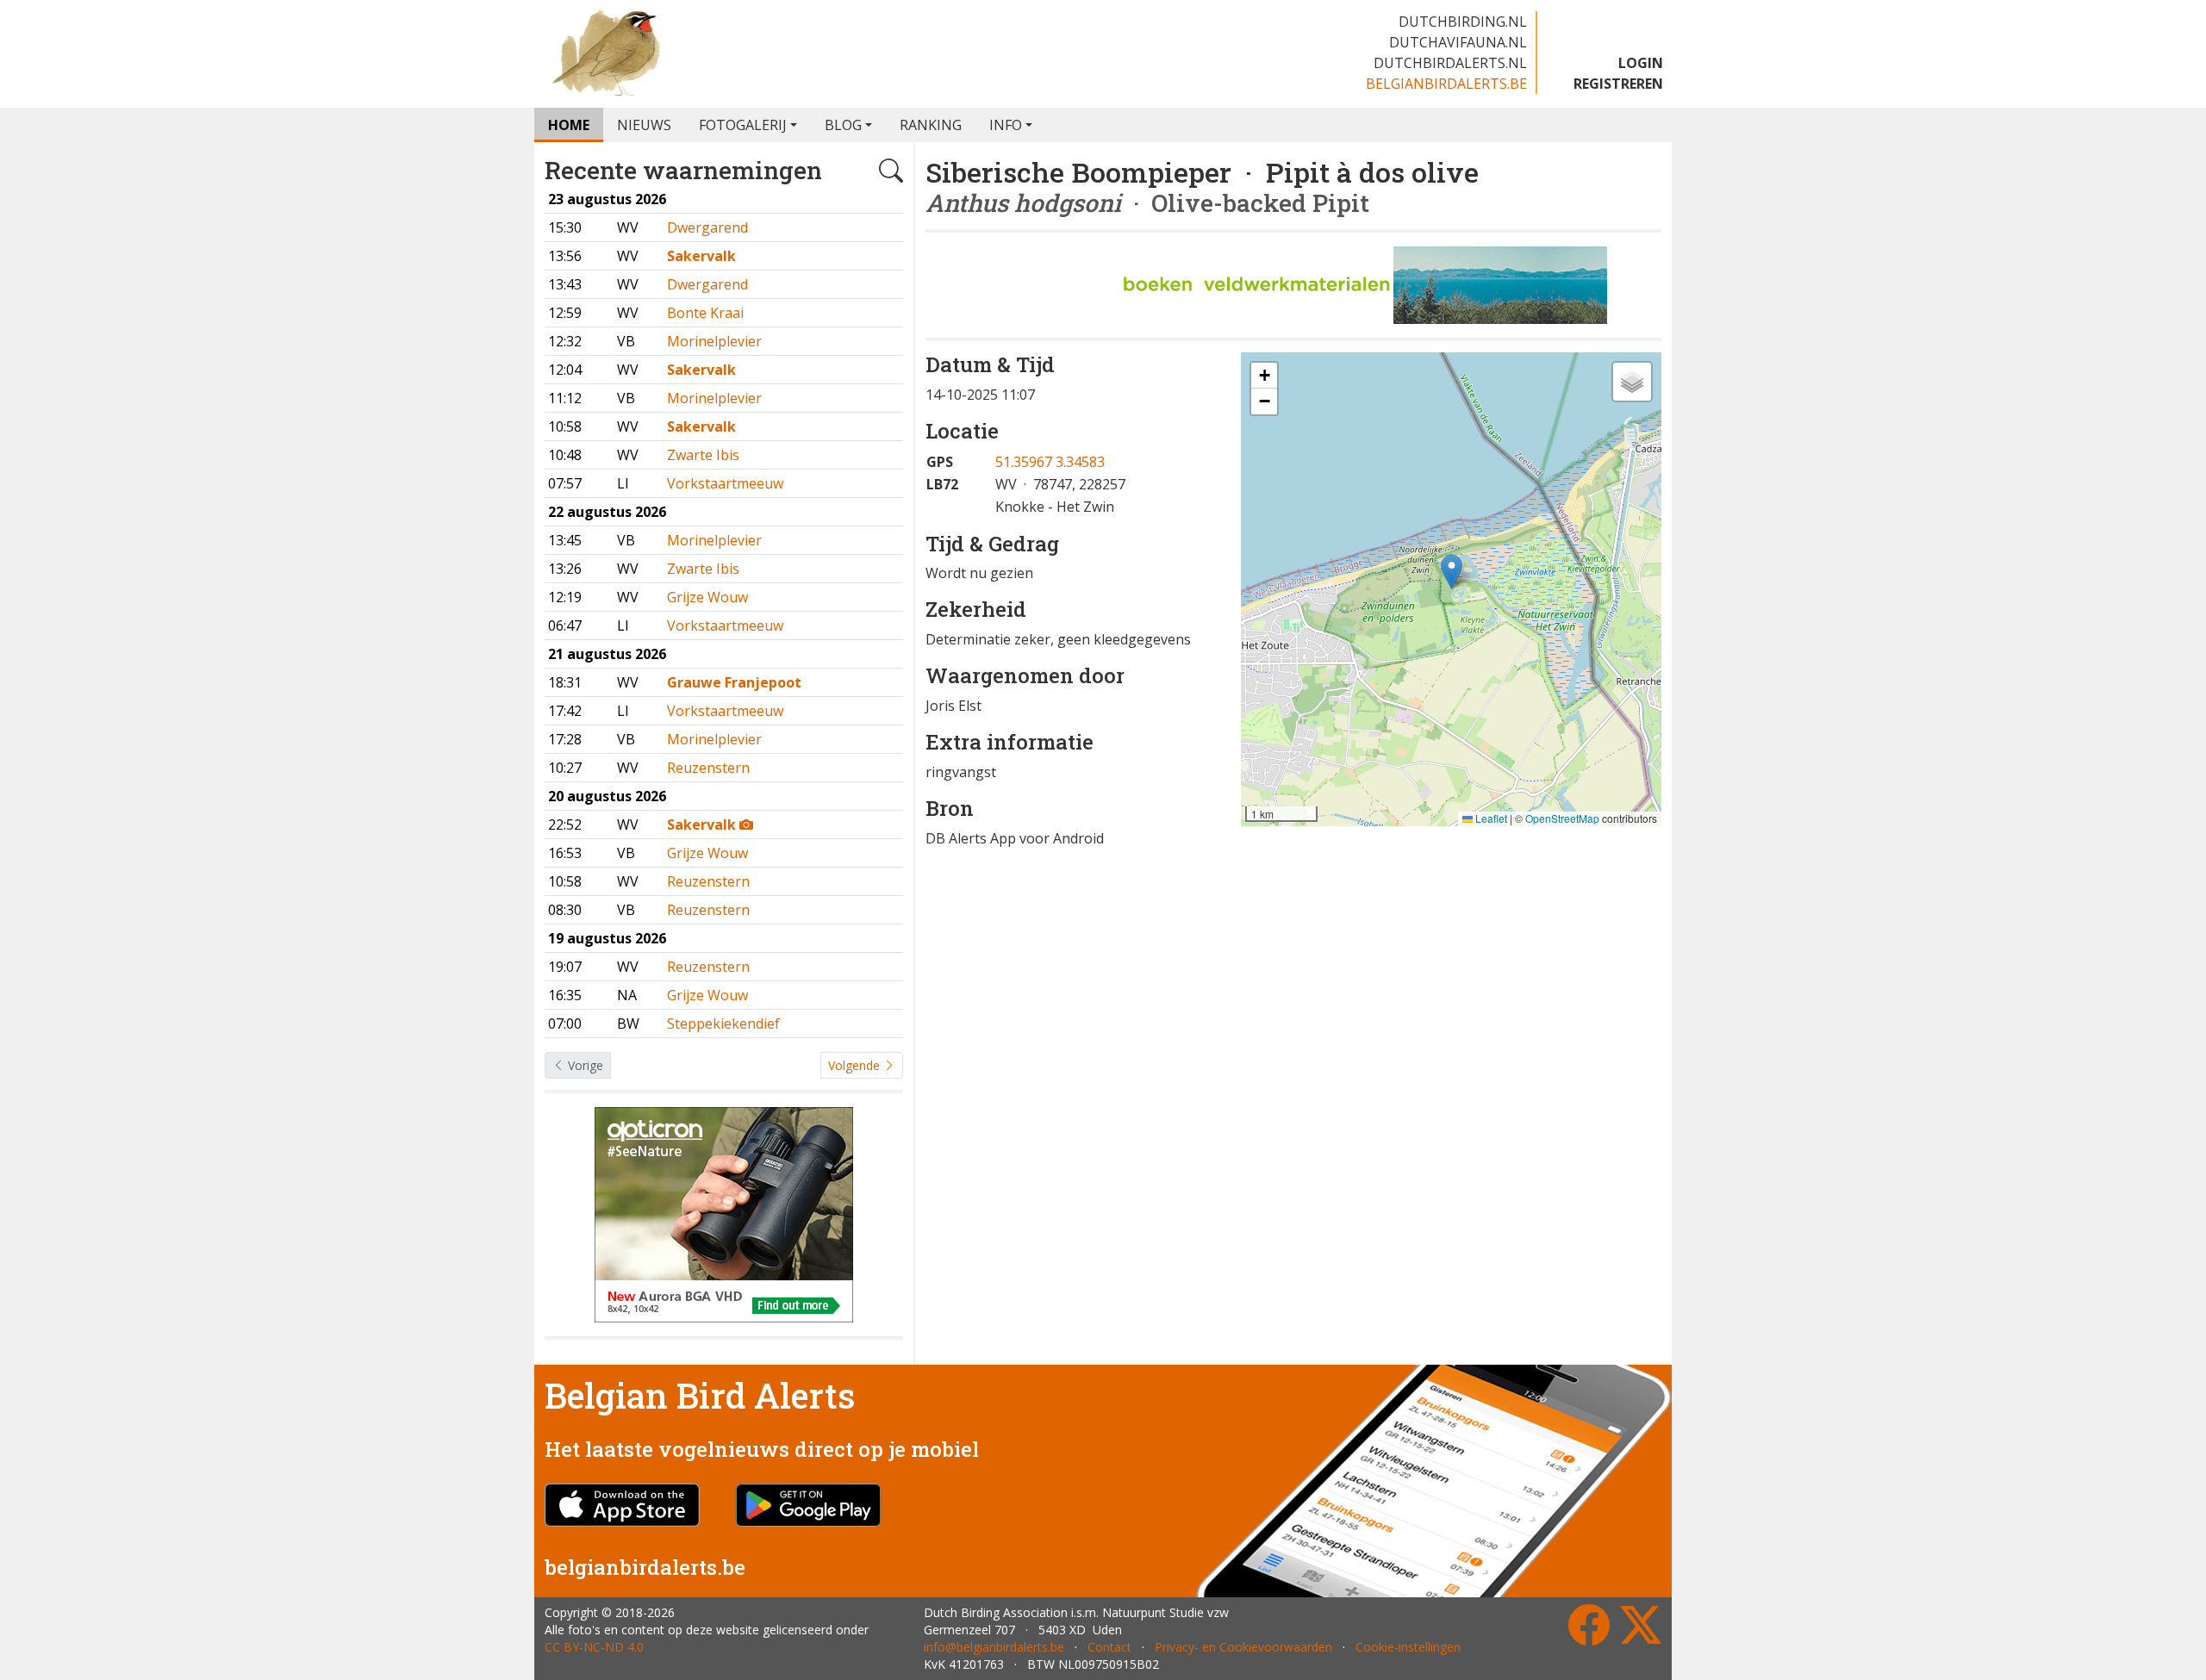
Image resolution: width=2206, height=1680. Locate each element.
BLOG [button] (843, 125)
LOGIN (1641, 63)
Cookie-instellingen (1408, 1647)
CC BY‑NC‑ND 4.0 (594, 1647)
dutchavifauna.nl (1458, 42)
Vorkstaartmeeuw (725, 483)
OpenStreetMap (1562, 818)
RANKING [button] (931, 125)
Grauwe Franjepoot (734, 682)
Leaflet (1490, 818)
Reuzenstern (708, 768)
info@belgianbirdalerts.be (994, 1647)
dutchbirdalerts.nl (1450, 63)
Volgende (856, 1065)
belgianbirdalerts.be (1446, 84)
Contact (1109, 1647)
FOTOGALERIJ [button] (743, 125)
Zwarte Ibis (703, 455)
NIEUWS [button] (644, 125)
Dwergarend (707, 227)
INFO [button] (1006, 125)
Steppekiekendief (723, 1024)
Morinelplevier (714, 341)
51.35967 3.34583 (1050, 462)
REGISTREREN (1618, 84)
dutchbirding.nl (1463, 22)
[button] (1452, 572)
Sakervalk (701, 256)
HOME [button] (569, 125)
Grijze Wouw (707, 597)
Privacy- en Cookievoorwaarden (1243, 1647)
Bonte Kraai (705, 313)
